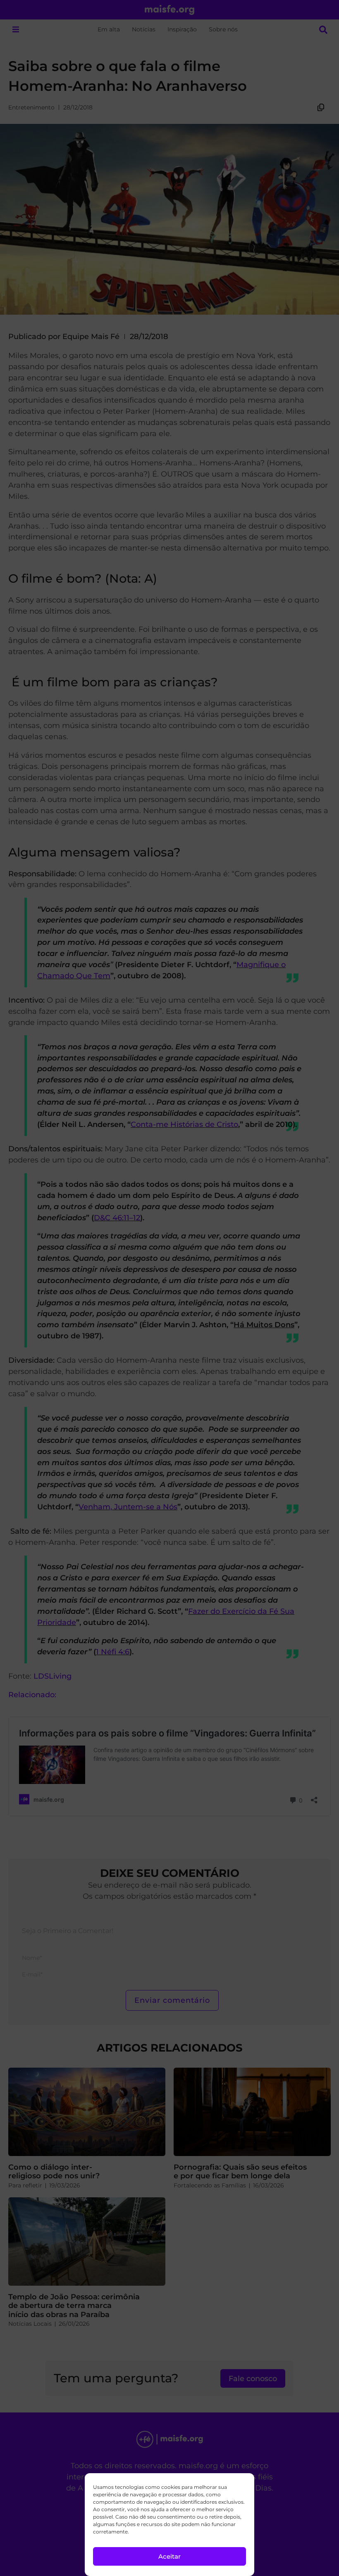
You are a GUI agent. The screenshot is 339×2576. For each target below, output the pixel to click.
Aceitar (169, 2556)
